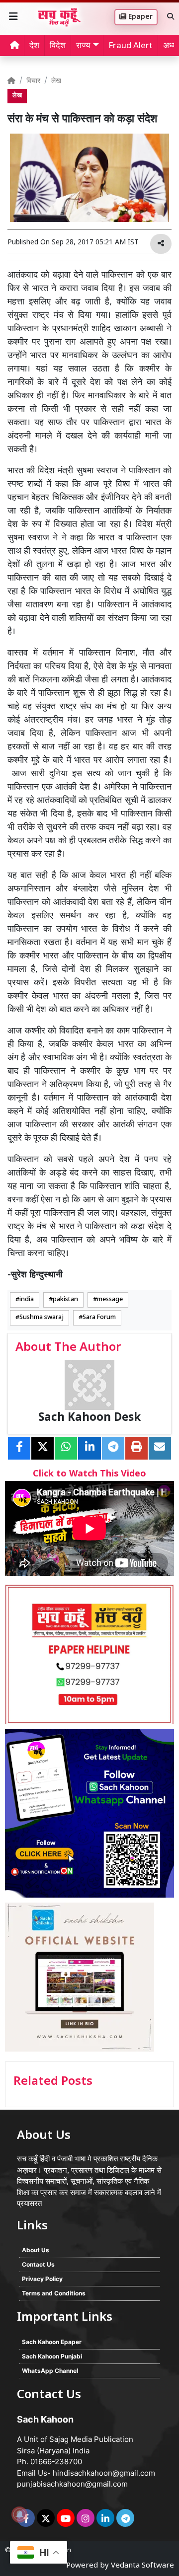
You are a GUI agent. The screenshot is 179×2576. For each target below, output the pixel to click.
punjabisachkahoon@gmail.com (72, 2484)
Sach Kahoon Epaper (52, 2342)
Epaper (139, 17)
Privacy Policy (42, 2279)
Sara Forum (99, 1318)
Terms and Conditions (54, 2293)
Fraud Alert (131, 46)
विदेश (58, 46)
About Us (36, 2250)
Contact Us (38, 2264)
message (110, 1300)
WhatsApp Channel (50, 2371)
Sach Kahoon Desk (89, 1418)
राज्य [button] (83, 46)
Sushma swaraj (42, 1318)
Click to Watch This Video (89, 1474)
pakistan (65, 1300)
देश (34, 46)
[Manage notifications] (19, 2514)
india (27, 1300)
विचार (33, 81)
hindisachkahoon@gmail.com (104, 2473)
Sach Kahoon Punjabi (52, 2356)
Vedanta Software (142, 2566)
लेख (56, 81)
